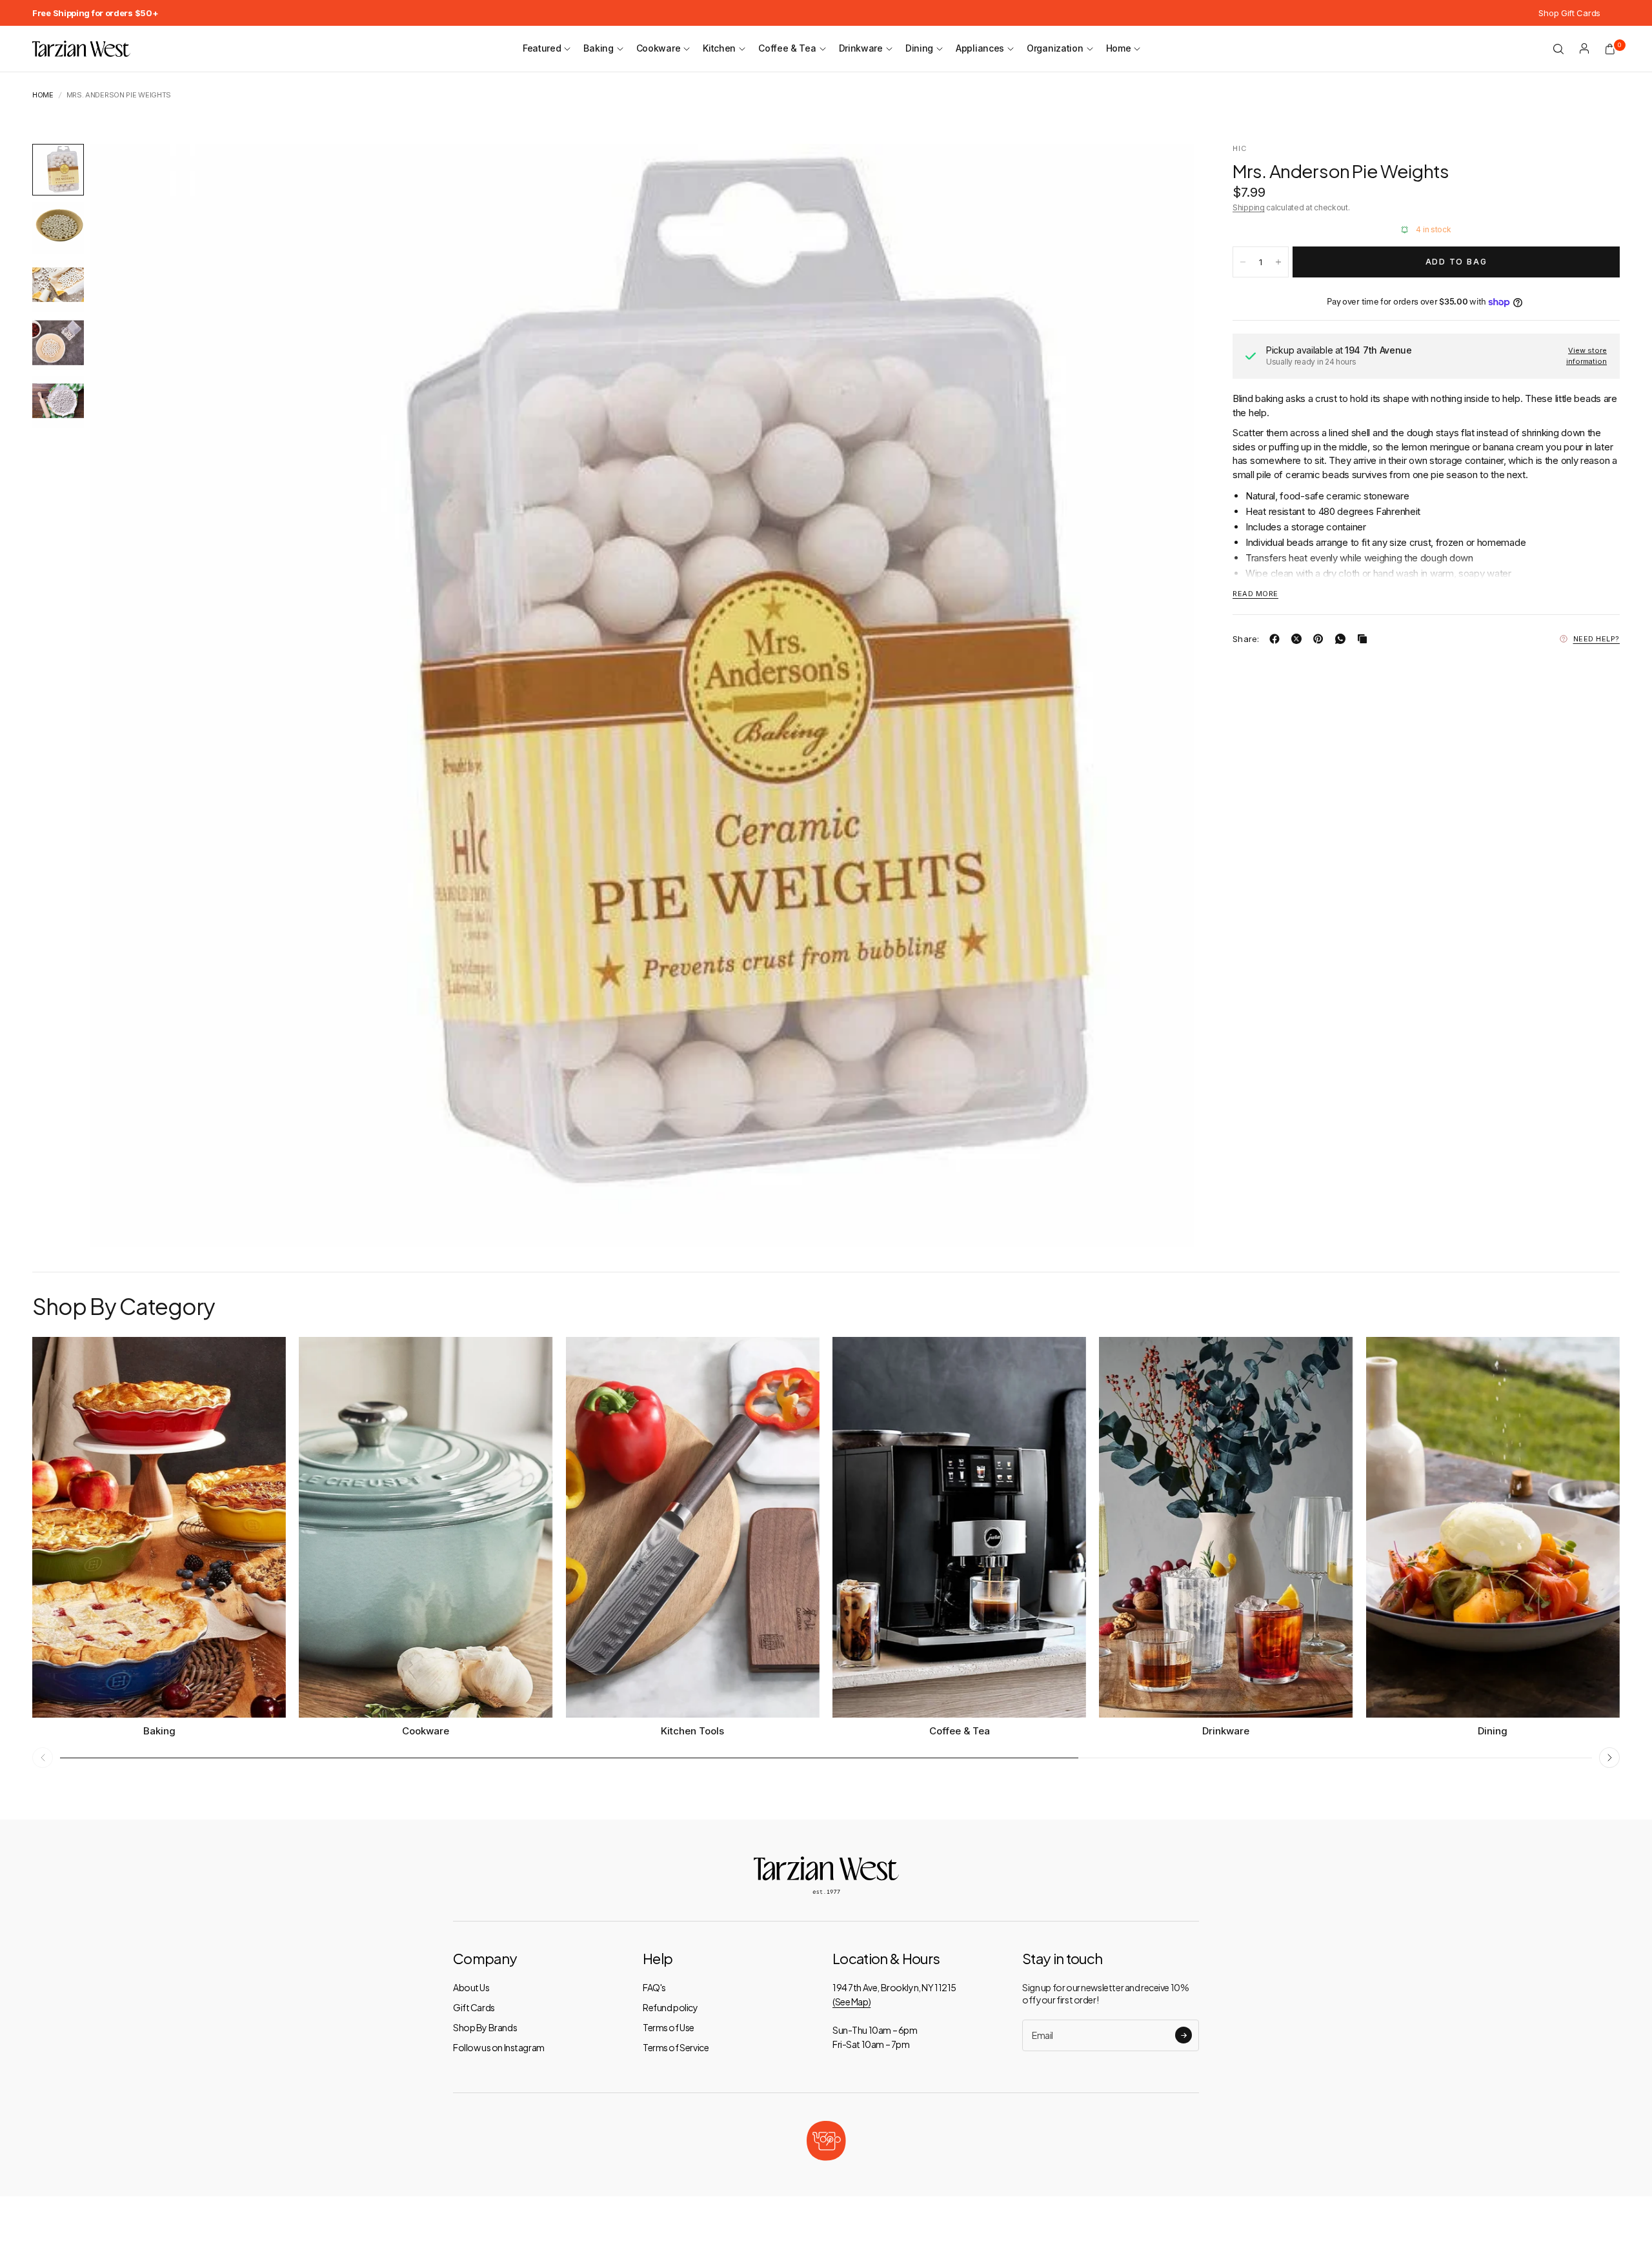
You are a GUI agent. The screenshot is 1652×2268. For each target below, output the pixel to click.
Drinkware (861, 48)
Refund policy (670, 2007)
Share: (1246, 638)
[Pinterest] (1321, 639)
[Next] (1161, 696)
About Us (471, 1987)
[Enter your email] (1184, 2035)
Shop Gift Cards (1569, 13)
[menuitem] (95, 13)
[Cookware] (426, 1527)
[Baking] (159, 1527)
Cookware (659, 48)
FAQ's (654, 1987)
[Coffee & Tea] (959, 1527)
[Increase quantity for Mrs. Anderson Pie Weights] (1278, 262)
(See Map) (851, 2002)
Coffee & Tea (787, 48)
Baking (598, 48)
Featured (542, 48)
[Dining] (1493, 1527)
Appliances (980, 48)
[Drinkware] (1226, 1527)
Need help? (1597, 639)
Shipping (1249, 207)
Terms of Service (676, 2047)
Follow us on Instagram (499, 2047)
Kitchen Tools (692, 1731)
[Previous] (123, 696)
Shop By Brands (485, 2027)
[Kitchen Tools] (693, 1527)
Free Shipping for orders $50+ (95, 13)
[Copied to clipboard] (1365, 639)
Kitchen (719, 48)
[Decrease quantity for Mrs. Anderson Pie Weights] (1243, 262)
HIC (1240, 148)
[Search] (1558, 49)
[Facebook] (1277, 639)
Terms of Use (669, 2027)
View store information (1587, 356)
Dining (919, 48)
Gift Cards (474, 2007)
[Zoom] (1167, 171)
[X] (1299, 639)
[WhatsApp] (1343, 639)
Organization (1055, 48)
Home (1119, 48)
